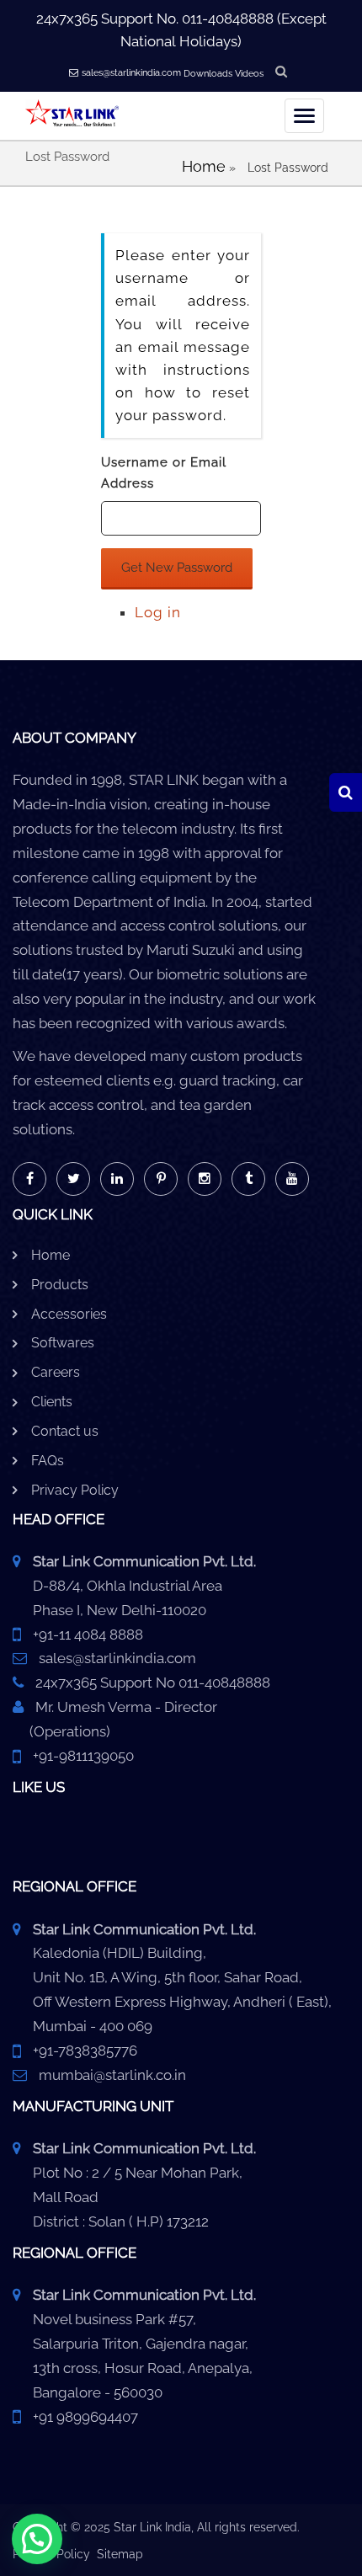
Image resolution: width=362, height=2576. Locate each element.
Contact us (65, 1431)
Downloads (208, 74)
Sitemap (120, 2554)
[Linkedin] (117, 1179)
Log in (158, 612)
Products (60, 1285)
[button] (37, 2539)
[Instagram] (205, 1179)
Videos (249, 74)
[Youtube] (292, 1179)
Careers (56, 1372)
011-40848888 (228, 19)
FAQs (48, 1461)
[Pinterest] (161, 1179)
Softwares (63, 1343)
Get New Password (177, 568)
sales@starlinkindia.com (131, 73)
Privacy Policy (75, 1490)
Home (204, 166)
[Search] (346, 792)
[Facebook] (29, 1179)
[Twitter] (73, 1179)
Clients (52, 1402)
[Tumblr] (248, 1179)
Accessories (69, 1314)
